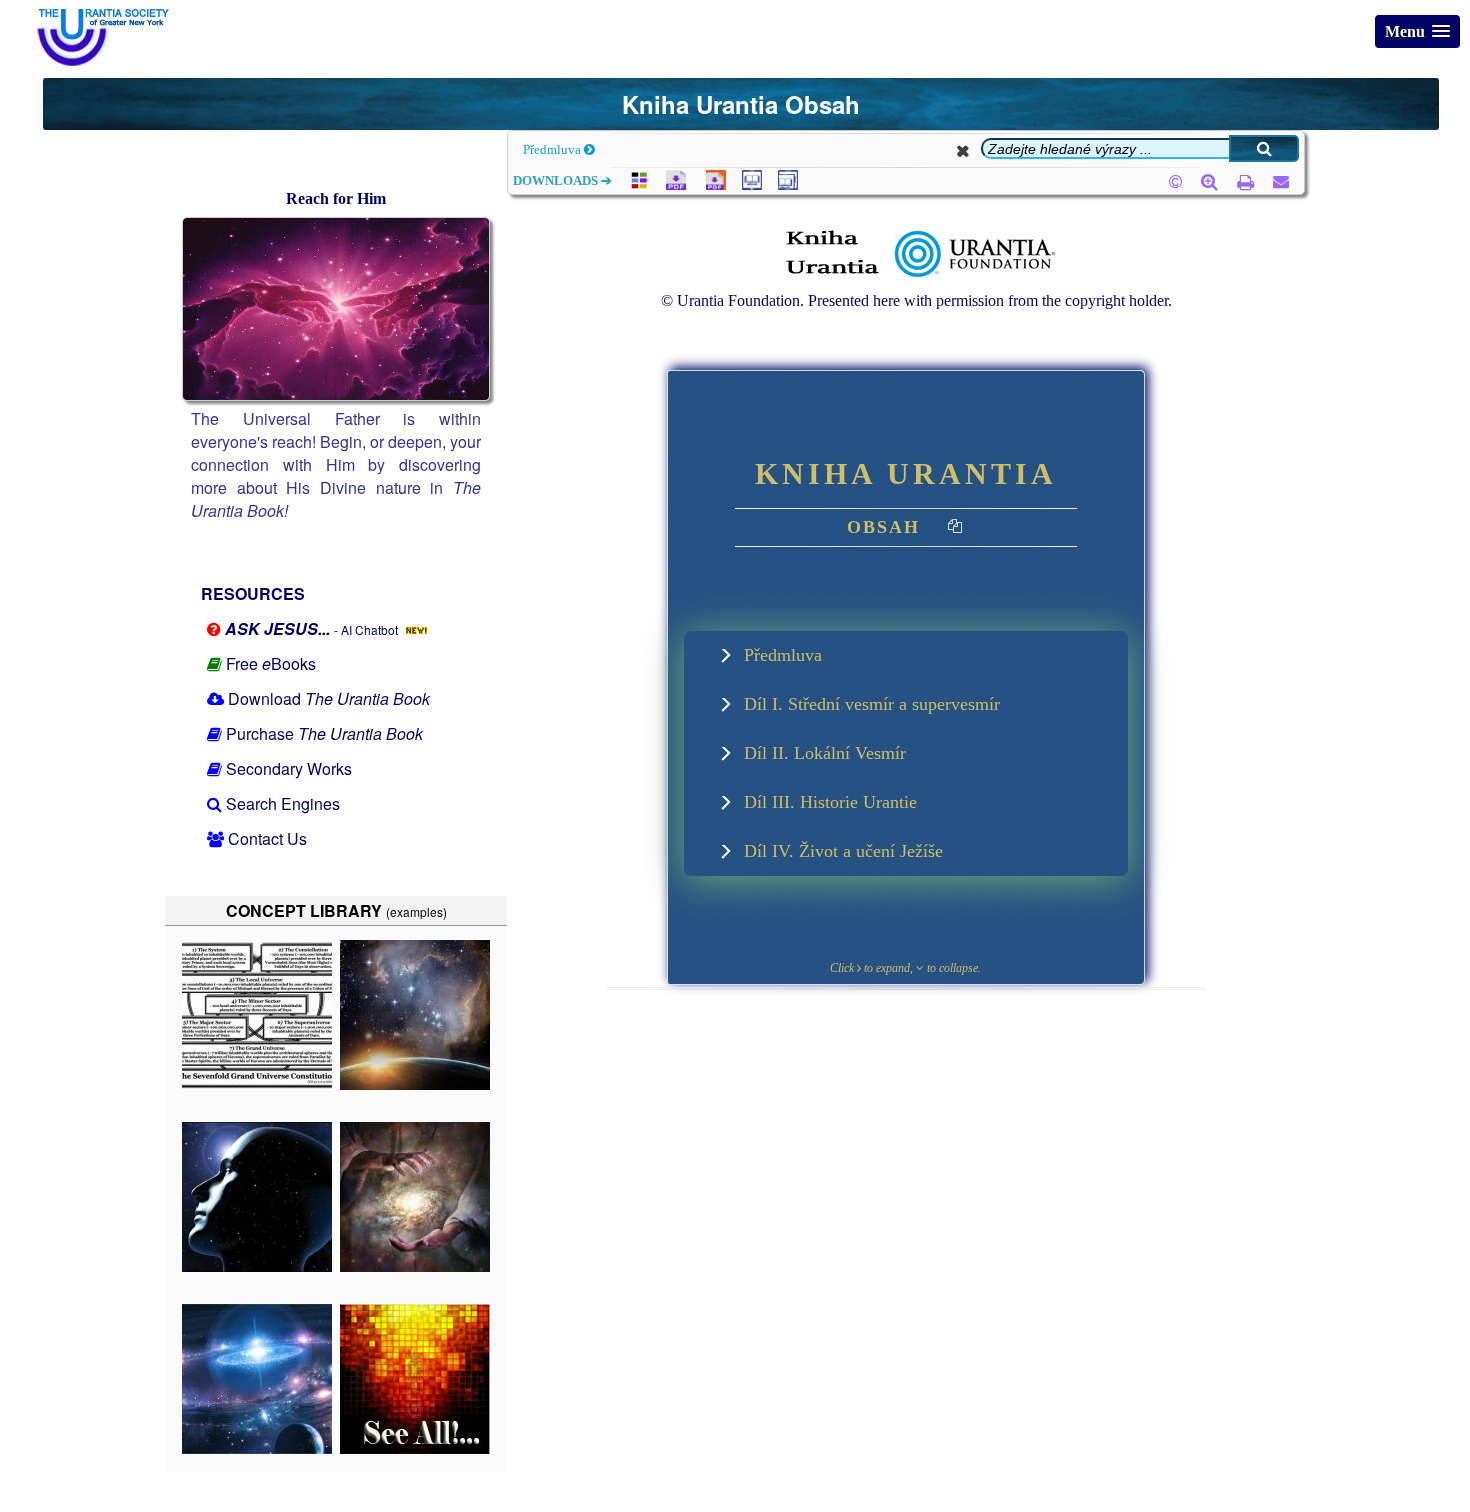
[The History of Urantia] (415, 1084)
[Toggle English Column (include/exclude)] (956, 529)
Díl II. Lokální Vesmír (825, 753)
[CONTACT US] (1273, 181)
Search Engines (283, 803)
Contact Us (267, 838)
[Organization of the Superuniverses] (257, 1084)
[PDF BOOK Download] (672, 184)
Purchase (324, 733)
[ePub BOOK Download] (750, 184)
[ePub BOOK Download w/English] (786, 184)
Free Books (271, 663)
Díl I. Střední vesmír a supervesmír (872, 704)
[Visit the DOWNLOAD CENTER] (636, 184)
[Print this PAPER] (1238, 181)
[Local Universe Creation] (415, 1266)
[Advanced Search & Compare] (1202, 182)
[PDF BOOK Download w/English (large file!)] (712, 184)
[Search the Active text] (1264, 148)
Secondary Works (289, 768)
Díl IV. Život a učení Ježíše (843, 851)
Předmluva (553, 149)
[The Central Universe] (257, 1448)
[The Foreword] (257, 1266)
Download (329, 698)
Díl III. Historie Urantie (830, 802)
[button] (1417, 31)
